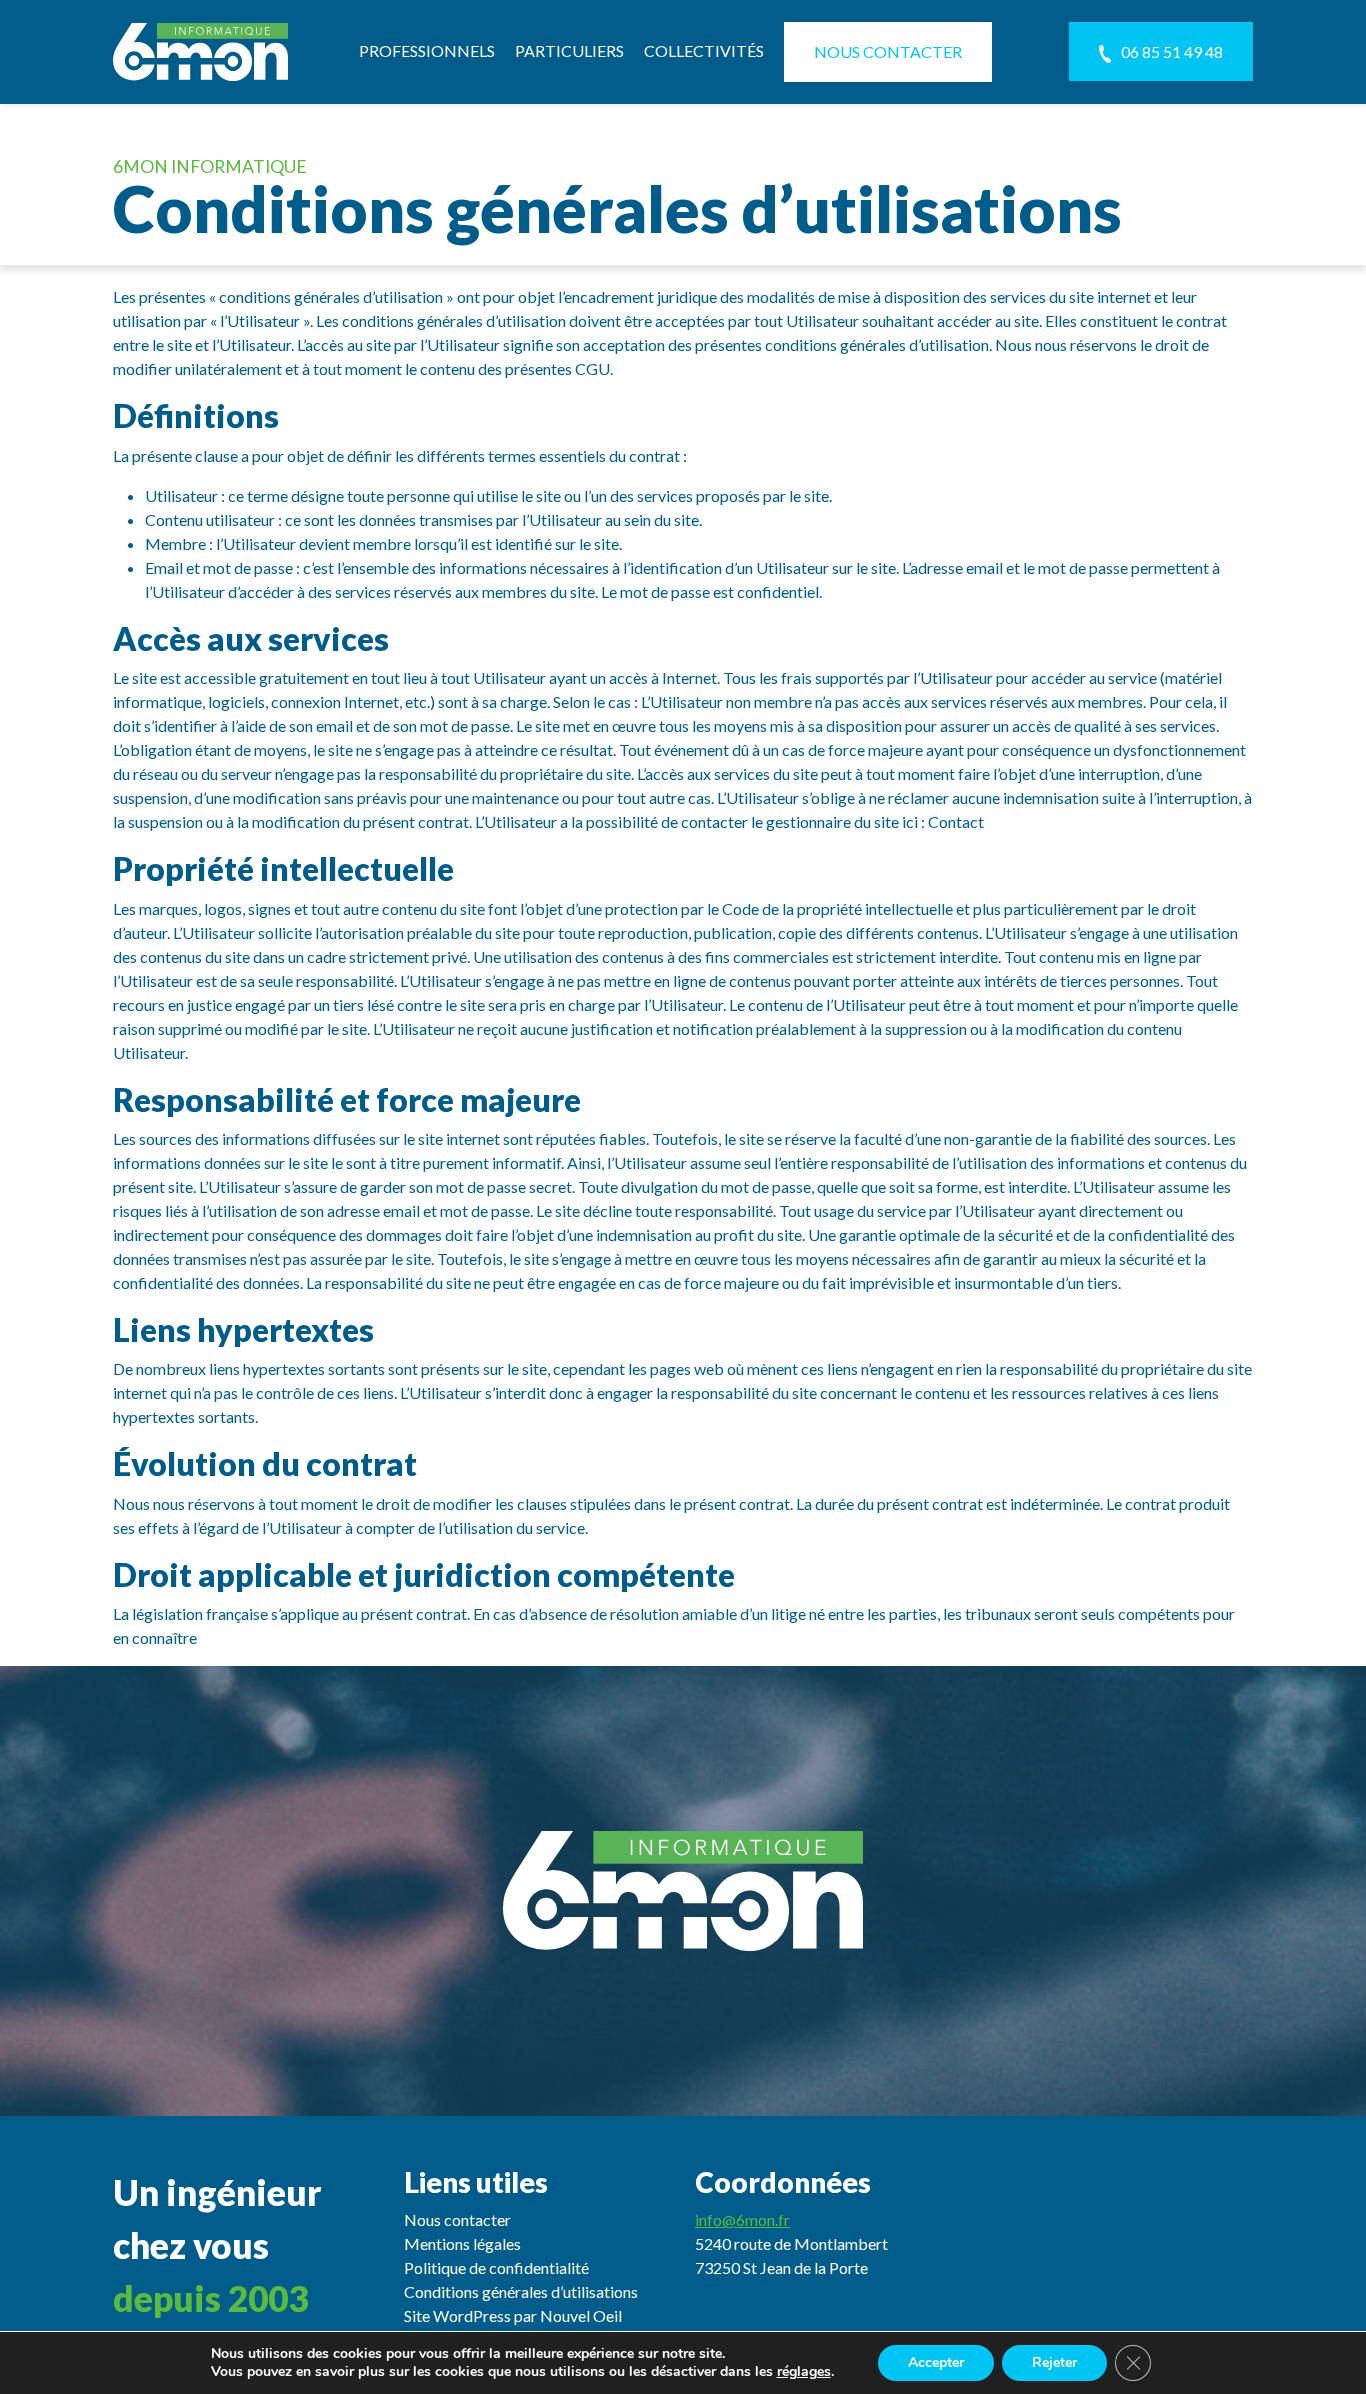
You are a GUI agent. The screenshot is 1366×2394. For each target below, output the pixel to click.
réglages (804, 2372)
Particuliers (569, 50)
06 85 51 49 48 (1172, 51)
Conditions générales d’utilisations (521, 2291)
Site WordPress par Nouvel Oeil (513, 2315)
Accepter (936, 2362)
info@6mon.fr (742, 2219)
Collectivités (704, 50)
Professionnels (427, 50)
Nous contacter (888, 51)
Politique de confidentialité (496, 2267)
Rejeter (1054, 2362)
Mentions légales (462, 2243)
